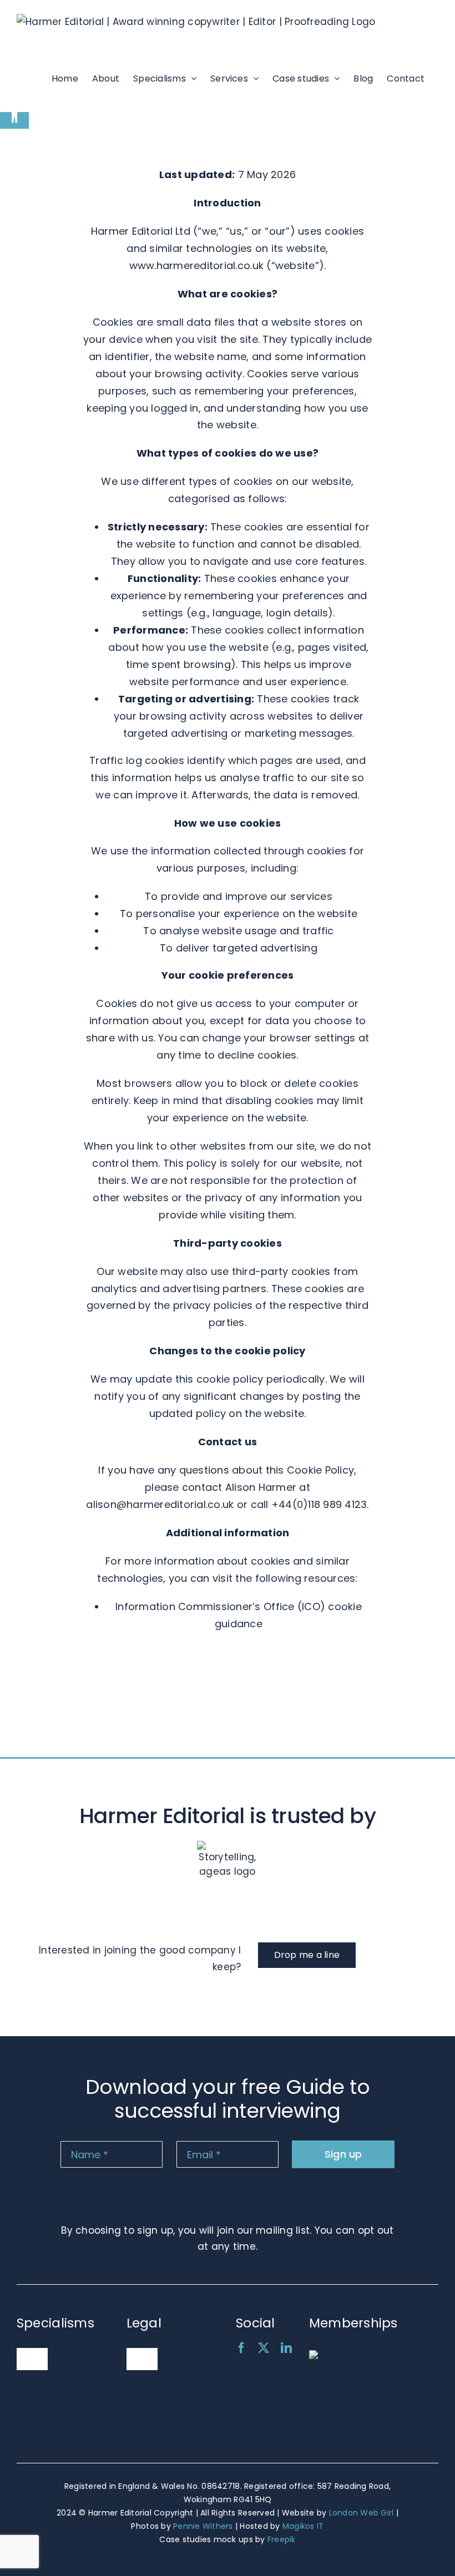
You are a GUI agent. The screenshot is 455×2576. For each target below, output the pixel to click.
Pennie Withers (203, 2526)
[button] (14, 114)
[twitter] (264, 2348)
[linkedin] (286, 2348)
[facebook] (241, 2348)
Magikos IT (303, 2526)
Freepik (282, 2539)
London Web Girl (362, 2513)
